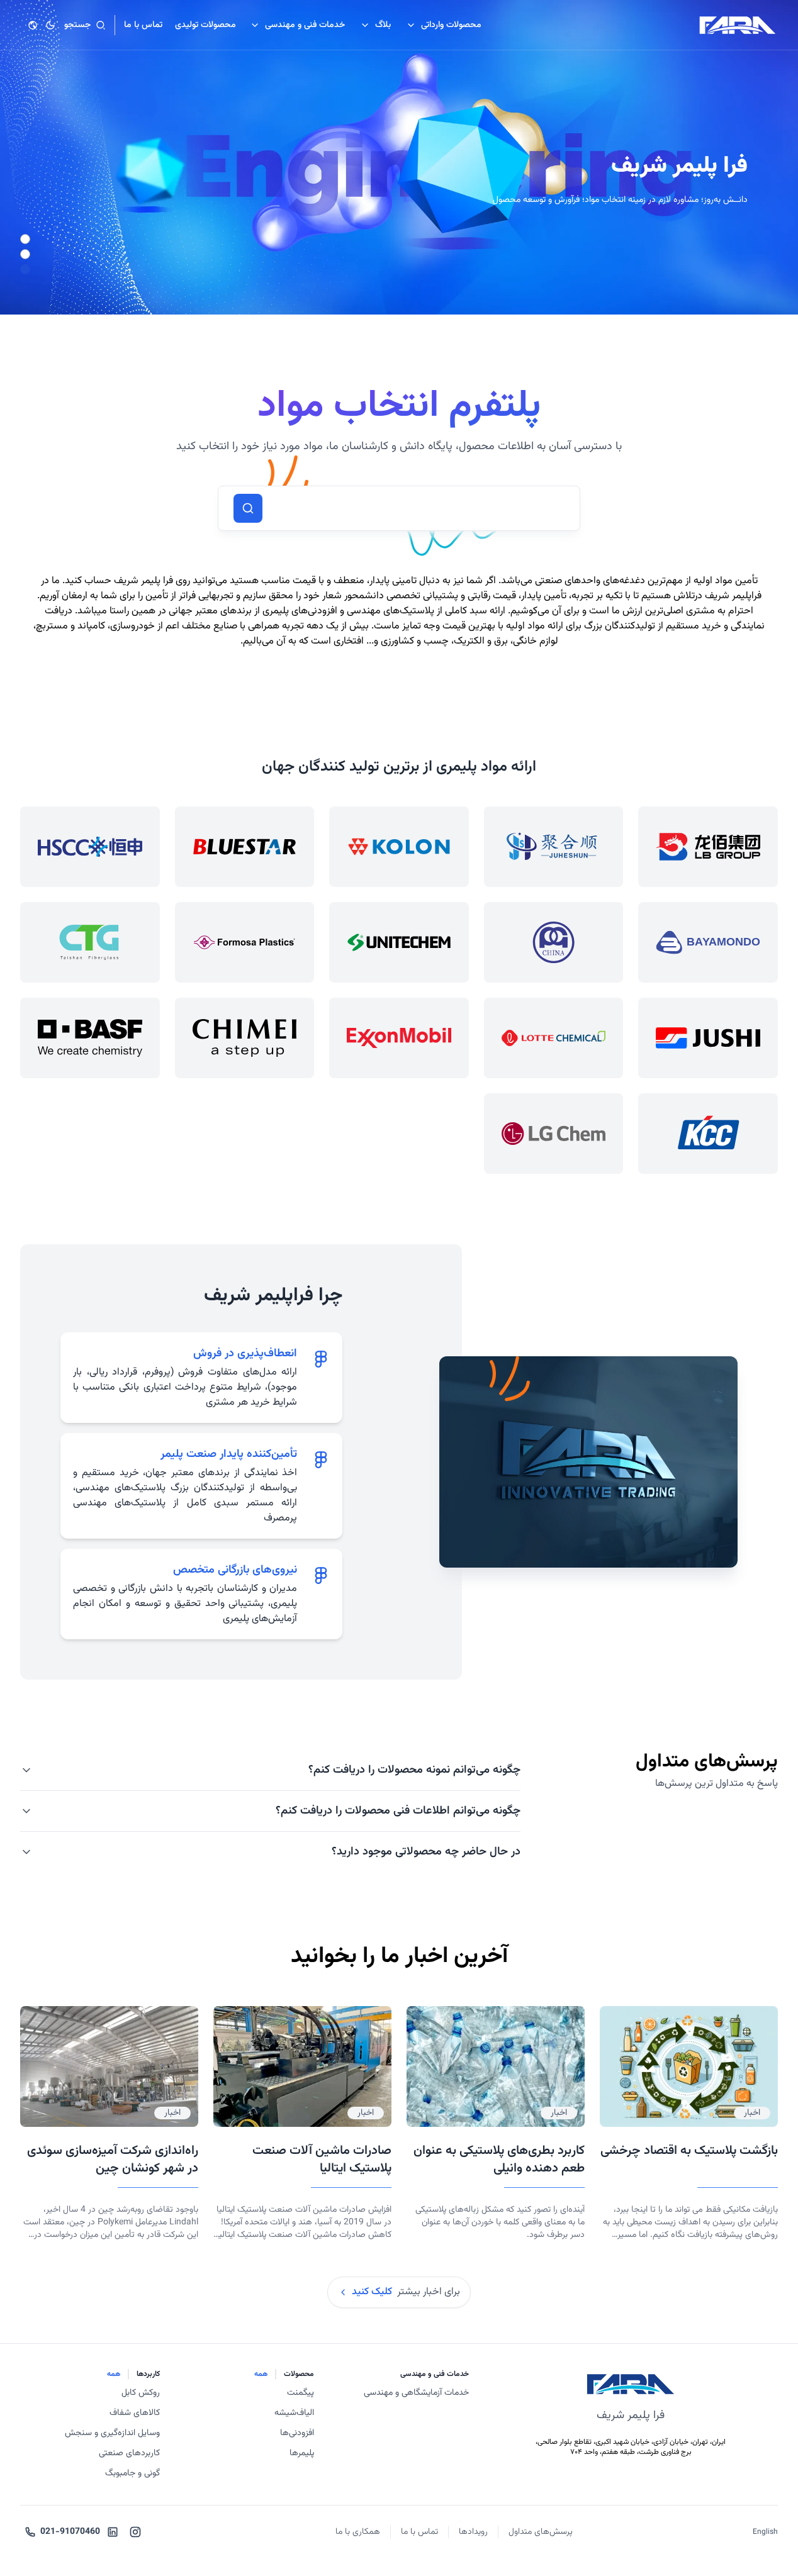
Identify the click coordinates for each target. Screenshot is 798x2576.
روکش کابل (141, 2393)
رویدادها (473, 2532)
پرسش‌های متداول (541, 2532)
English (765, 2532)
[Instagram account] (135, 2532)
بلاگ (383, 25)
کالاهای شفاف (135, 2413)
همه (261, 2374)
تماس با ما (419, 2532)
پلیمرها (302, 2453)
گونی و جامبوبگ (132, 2473)
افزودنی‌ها (297, 2433)
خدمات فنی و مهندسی (305, 25)
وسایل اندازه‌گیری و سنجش (112, 2433)
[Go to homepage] (738, 25)
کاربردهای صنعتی (129, 2453)
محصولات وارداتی (451, 25)
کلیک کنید (372, 2292)
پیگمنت (301, 2393)
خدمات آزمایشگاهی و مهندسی (416, 2393)
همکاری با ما (358, 2532)
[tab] (201, 1378)
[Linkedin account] (113, 2532)
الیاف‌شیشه (294, 2413)
